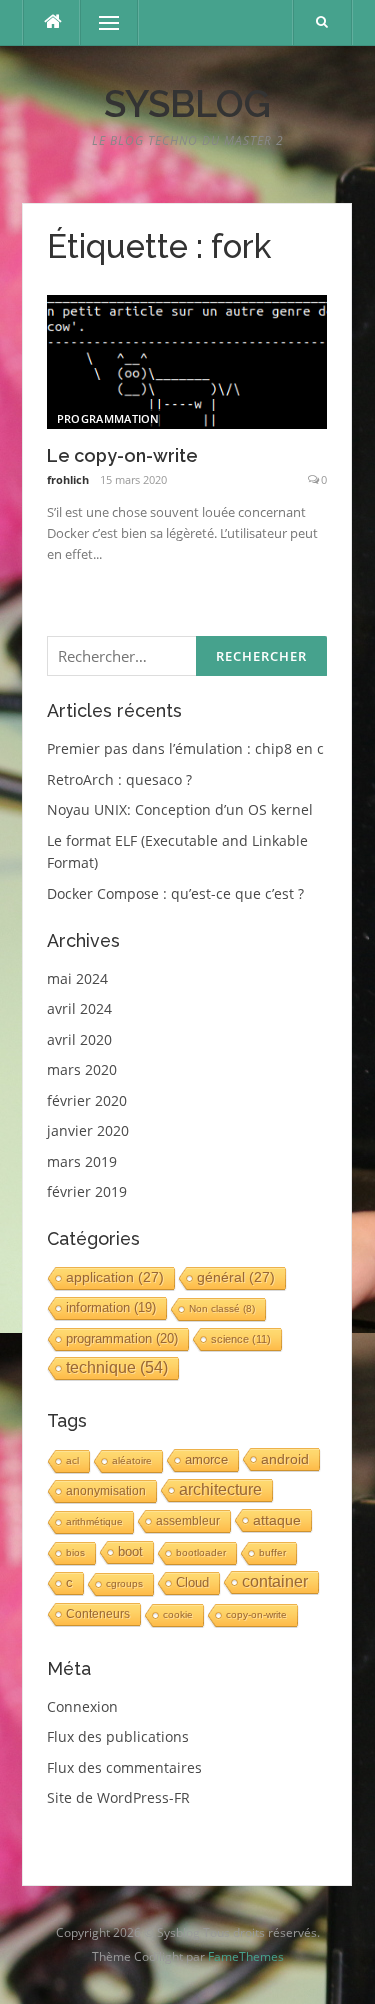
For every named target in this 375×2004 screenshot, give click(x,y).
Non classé (222, 1308)
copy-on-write (256, 1614)
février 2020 (87, 1100)
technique (117, 1367)
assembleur (188, 1521)
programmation (108, 418)
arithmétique (94, 1521)
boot (130, 1551)
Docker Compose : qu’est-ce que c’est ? (175, 893)
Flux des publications (118, 1736)
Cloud (192, 1582)
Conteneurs (98, 1614)
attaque (277, 1520)
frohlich (68, 479)
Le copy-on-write (122, 455)
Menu (100, 22)
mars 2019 (82, 1161)
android (285, 1459)
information (111, 1308)
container (275, 1581)
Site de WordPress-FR (118, 1797)
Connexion (82, 1706)
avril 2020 (79, 1039)
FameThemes (246, 1956)
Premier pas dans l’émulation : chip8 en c (185, 748)
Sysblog (187, 104)
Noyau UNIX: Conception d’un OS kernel (180, 809)
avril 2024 (79, 1008)
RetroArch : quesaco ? (119, 779)
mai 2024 (77, 978)
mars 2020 (82, 1069)
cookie (178, 1614)
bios (75, 1552)
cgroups (124, 1583)
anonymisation (106, 1491)
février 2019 (87, 1191)
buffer (272, 1552)
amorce (206, 1459)
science (241, 1339)
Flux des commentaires (124, 1767)
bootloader (201, 1552)
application (115, 1277)
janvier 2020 (88, 1130)
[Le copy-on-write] (187, 360)
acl (72, 1460)
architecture (220, 1489)
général (236, 1277)
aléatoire (132, 1460)
